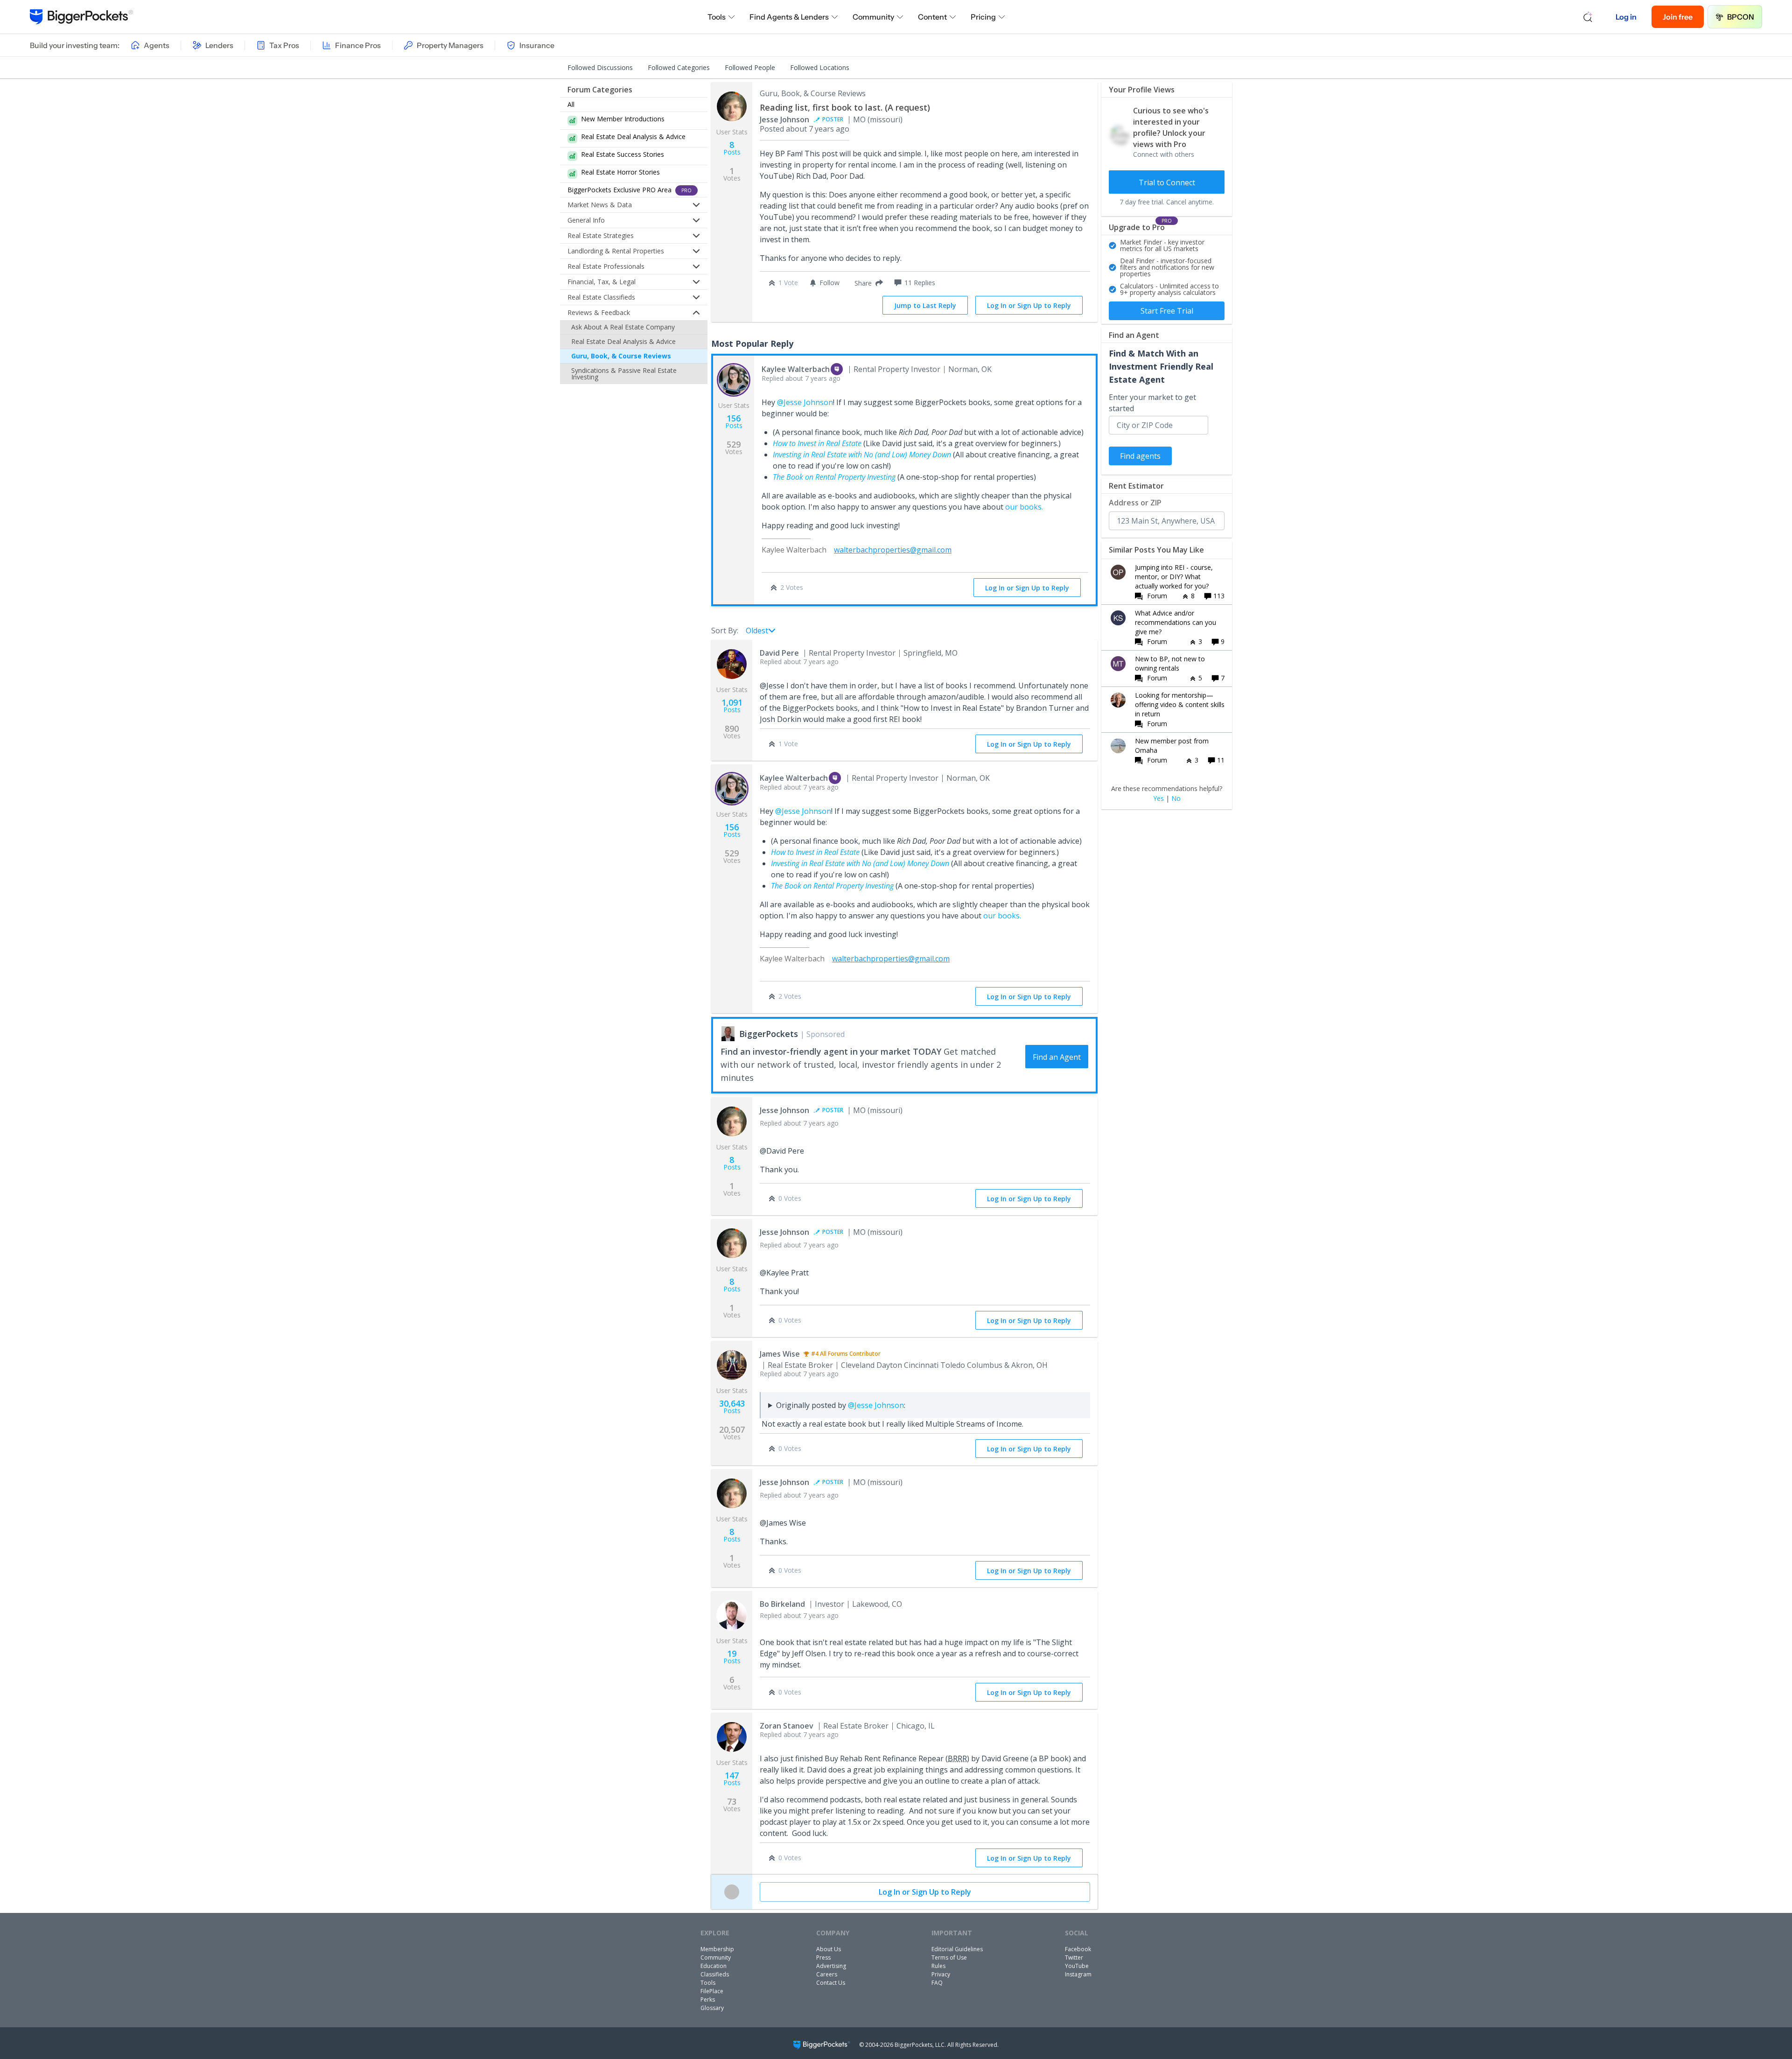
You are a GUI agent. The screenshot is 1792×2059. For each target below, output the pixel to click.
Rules (938, 1966)
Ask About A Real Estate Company (623, 327)
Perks (708, 1999)
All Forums (834, 1354)
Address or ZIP (1135, 503)
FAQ (937, 1983)
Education (714, 1966)
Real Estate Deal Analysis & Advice (623, 341)
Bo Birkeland (782, 1604)
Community (873, 17)
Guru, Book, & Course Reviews (621, 356)
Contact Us (831, 1983)
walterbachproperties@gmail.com (893, 550)
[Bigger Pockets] (81, 17)
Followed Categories (679, 67)
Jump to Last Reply (925, 305)
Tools (717, 17)
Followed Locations (820, 67)
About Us (829, 1949)
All (571, 104)
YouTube (1077, 1966)
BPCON (1741, 17)
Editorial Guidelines (957, 1949)
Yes (1158, 798)
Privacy (941, 1974)
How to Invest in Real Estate (817, 443)
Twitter (1074, 1957)
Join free (1678, 17)
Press (823, 1957)
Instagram (1078, 1974)
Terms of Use (949, 1957)
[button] (867, 283)
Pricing (983, 17)
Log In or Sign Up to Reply (1029, 305)
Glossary (712, 2008)
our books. (1024, 507)
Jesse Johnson (784, 119)
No (1176, 798)
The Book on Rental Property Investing (834, 477)
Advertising (831, 1966)
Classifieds (715, 1974)
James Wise (780, 1354)
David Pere (779, 653)
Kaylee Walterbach (796, 369)
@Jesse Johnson (805, 402)
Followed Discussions (600, 67)
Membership (717, 1949)
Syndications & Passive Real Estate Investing (624, 374)
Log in (1626, 17)
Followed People (750, 67)
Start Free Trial (1167, 311)
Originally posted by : (841, 1405)
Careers (827, 1974)
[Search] (1588, 17)
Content (932, 17)
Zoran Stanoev (787, 1726)
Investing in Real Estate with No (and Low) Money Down (862, 455)
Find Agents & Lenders (789, 17)
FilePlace (712, 1991)
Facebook (1078, 1949)
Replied (801, 378)
